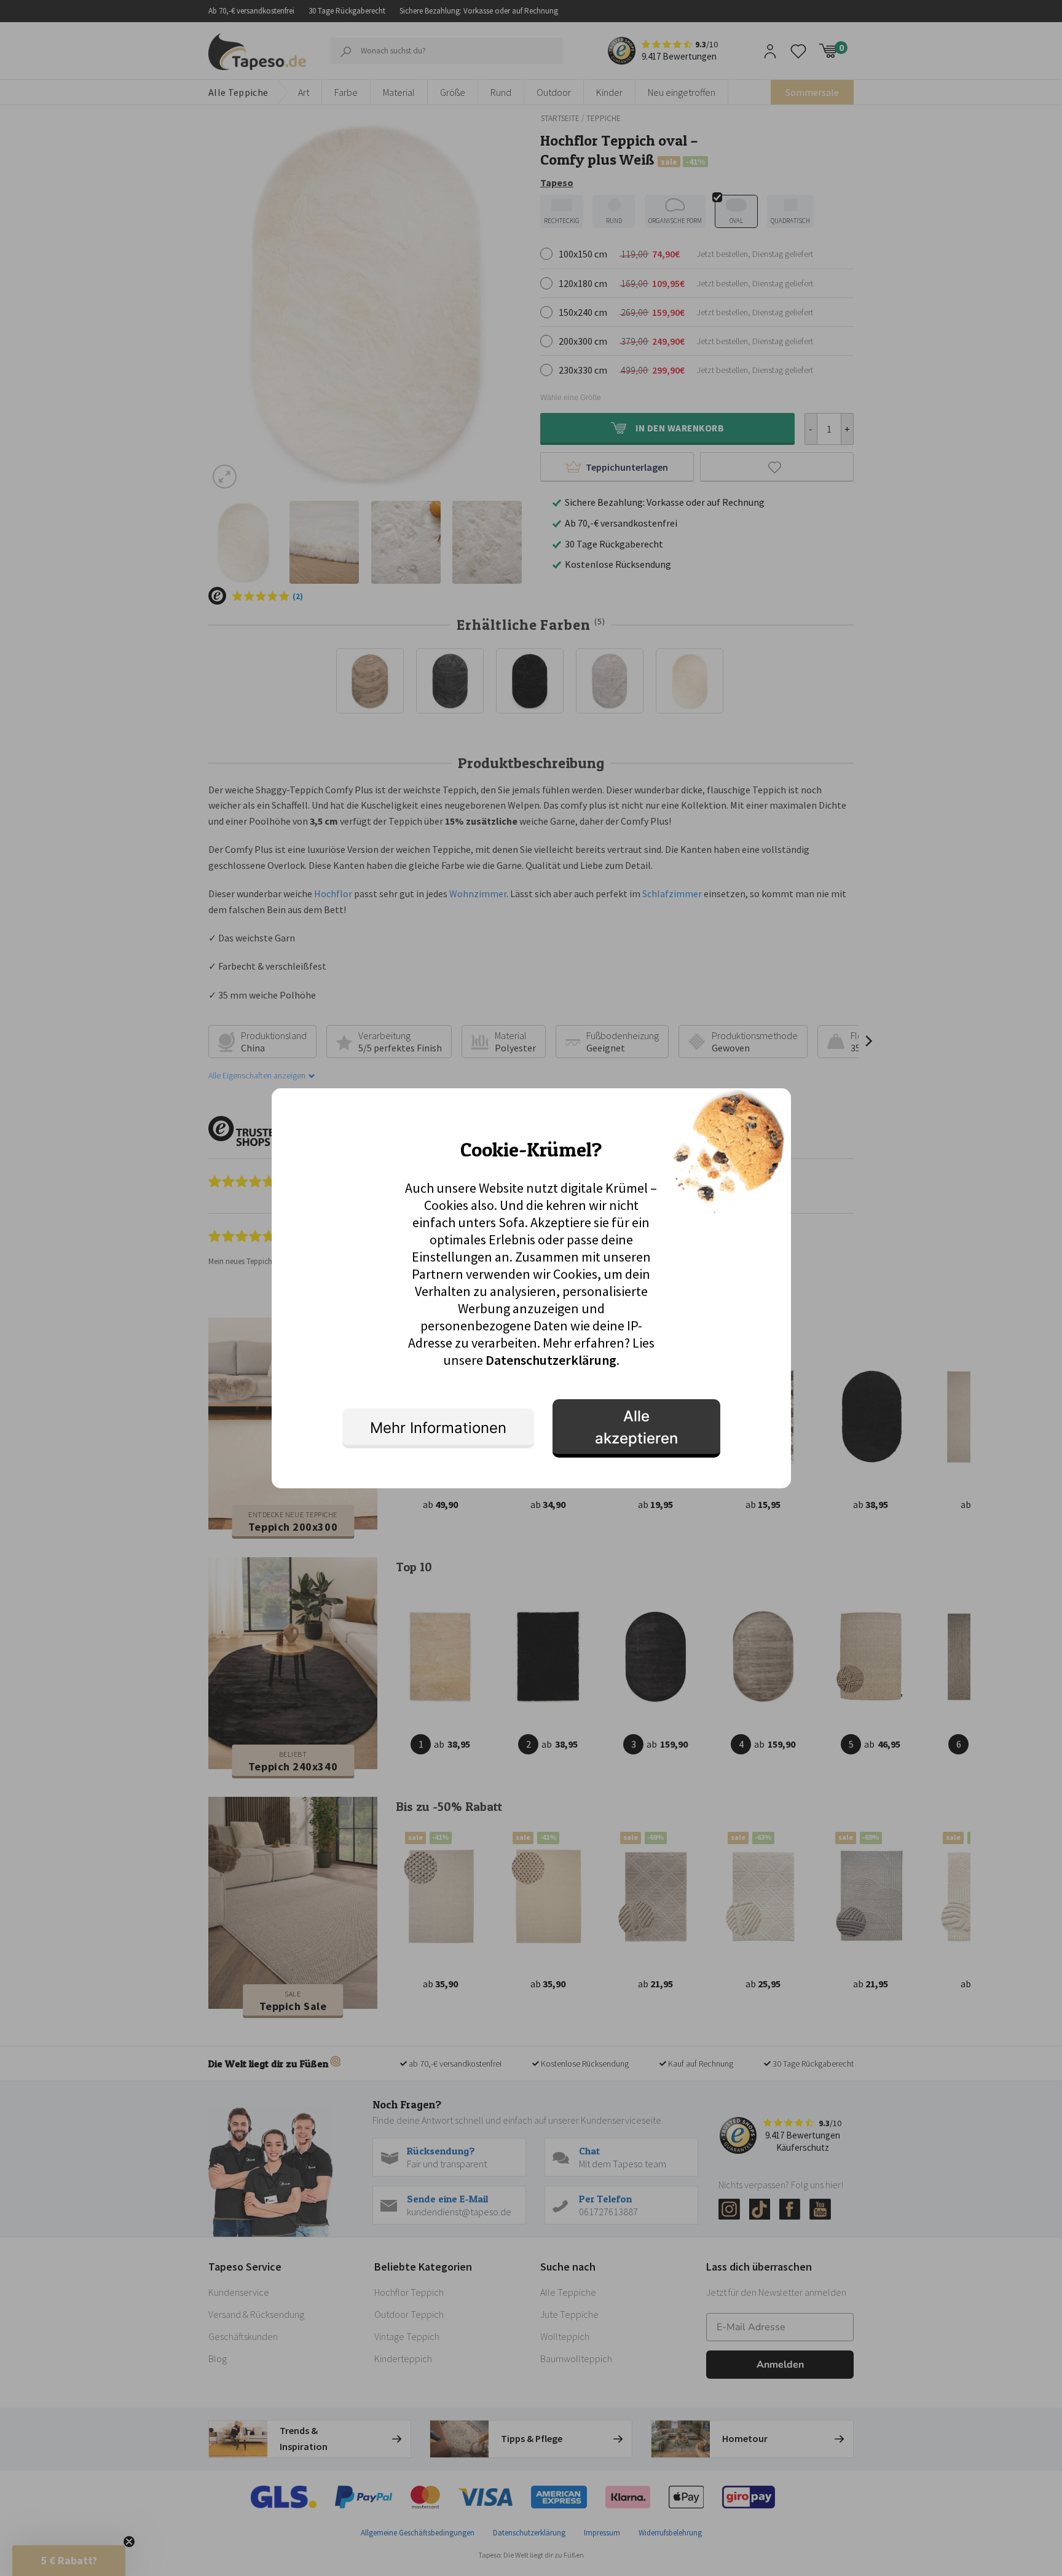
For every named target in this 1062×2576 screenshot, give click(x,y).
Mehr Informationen (438, 1428)
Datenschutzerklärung (551, 1360)
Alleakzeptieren (636, 1427)
